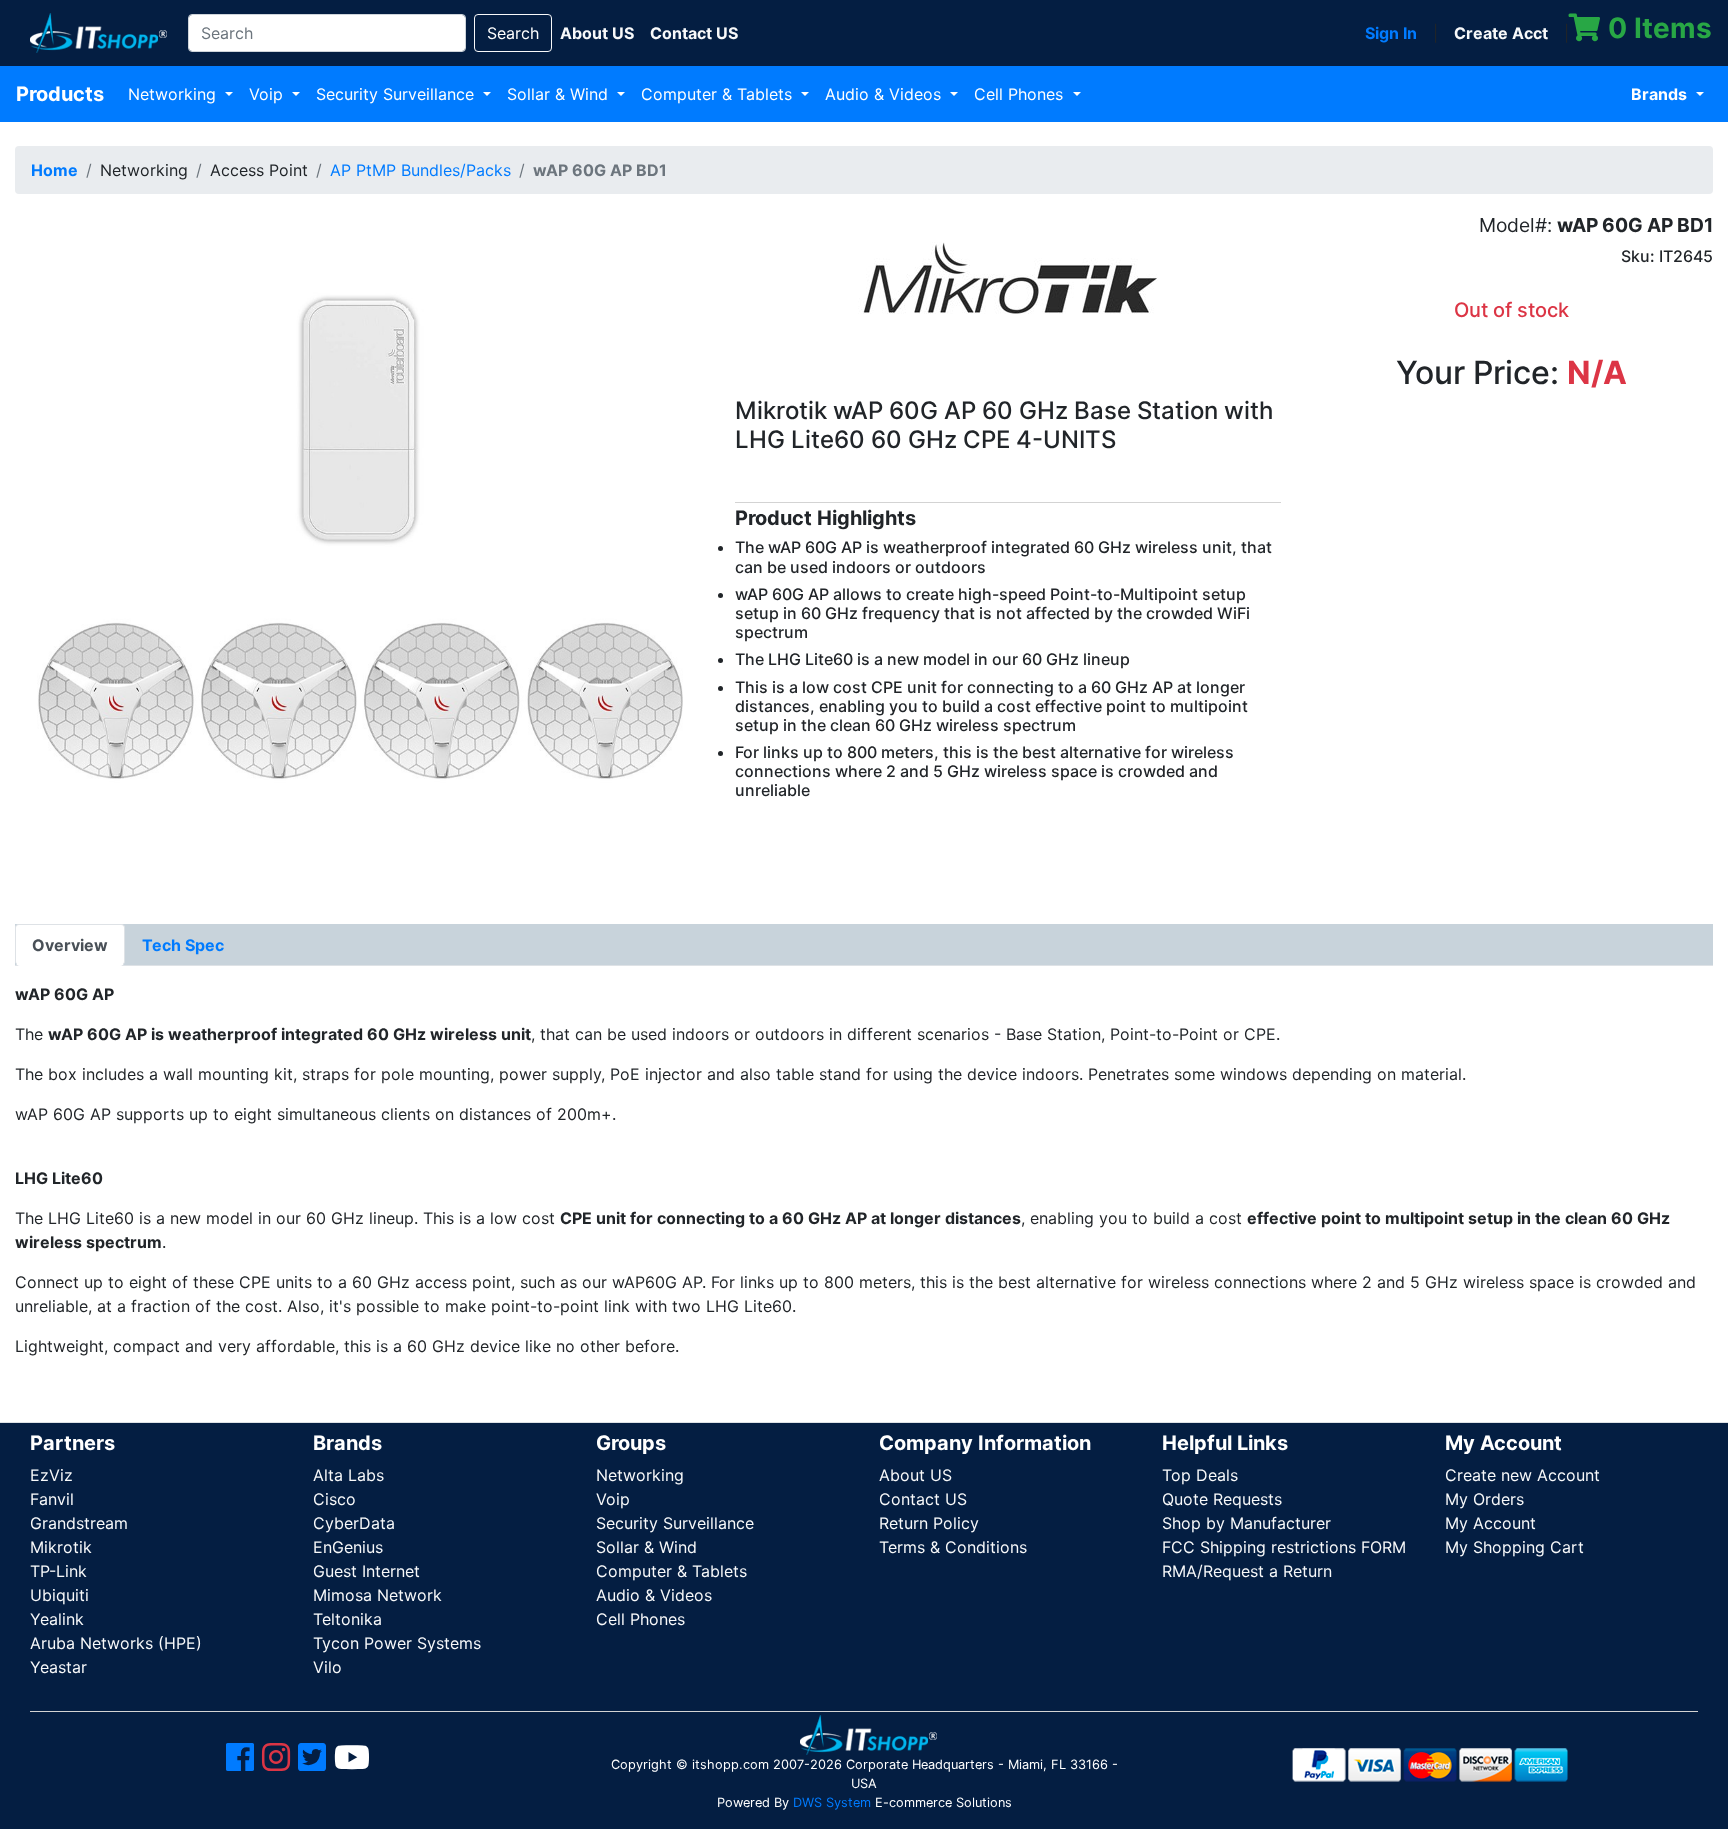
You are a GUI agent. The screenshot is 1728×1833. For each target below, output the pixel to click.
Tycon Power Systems (397, 1643)
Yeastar (58, 1667)
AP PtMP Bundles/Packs (420, 170)
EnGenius (348, 1547)
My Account (1490, 1523)
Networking (174, 94)
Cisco (334, 1499)
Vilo (327, 1667)
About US (915, 1475)
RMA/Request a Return (1247, 1571)
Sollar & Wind (560, 94)
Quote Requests (1222, 1499)
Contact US (923, 1499)
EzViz (51, 1475)
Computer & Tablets (719, 94)
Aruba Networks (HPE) (116, 1643)
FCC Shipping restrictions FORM (1284, 1547)
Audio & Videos (885, 94)
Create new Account (1522, 1475)
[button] (360, 553)
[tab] (70, 945)
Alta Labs (348, 1475)
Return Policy (929, 1523)
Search (513, 33)
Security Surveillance (397, 94)
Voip (268, 94)
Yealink (57, 1619)
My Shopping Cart (1514, 1547)
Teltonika (347, 1619)
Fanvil (52, 1499)
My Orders (1484, 1499)
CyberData (354, 1523)
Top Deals (1200, 1475)
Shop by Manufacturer (1246, 1523)
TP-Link (58, 1571)
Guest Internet (366, 1571)
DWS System (832, 1802)
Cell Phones (1021, 94)
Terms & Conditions (953, 1547)
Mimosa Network (377, 1595)
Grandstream (79, 1523)
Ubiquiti (59, 1595)
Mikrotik (61, 1547)
